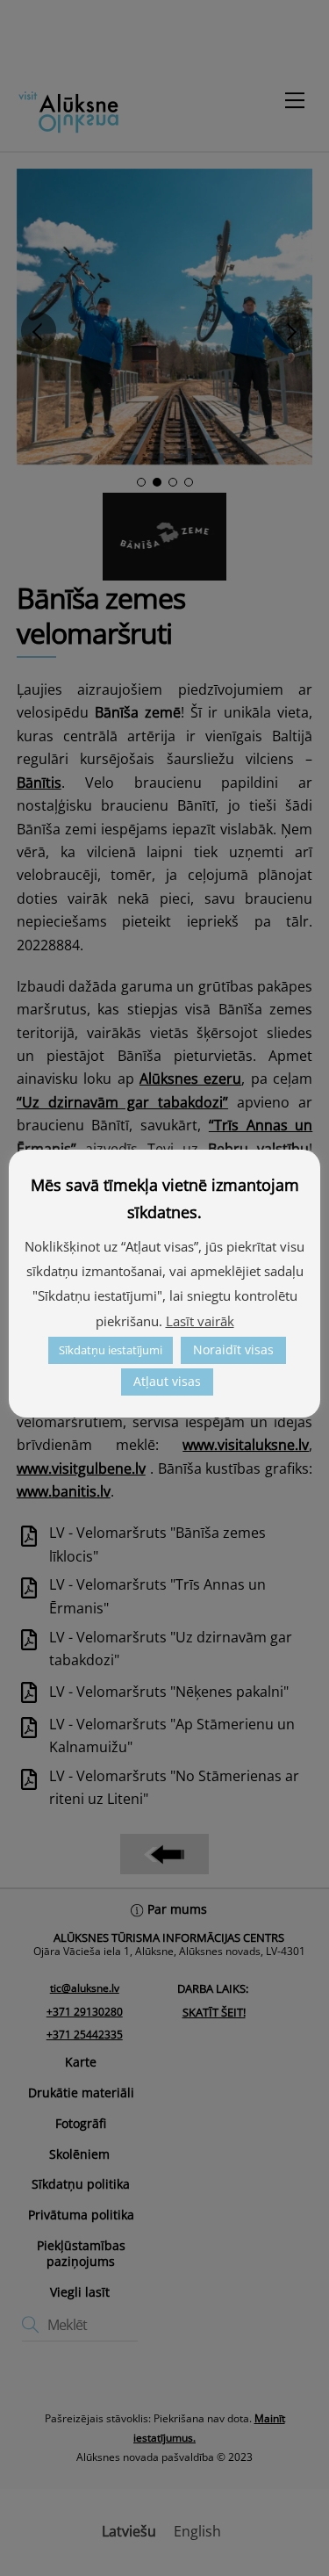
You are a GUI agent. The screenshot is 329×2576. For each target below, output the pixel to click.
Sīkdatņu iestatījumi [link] (111, 1350)
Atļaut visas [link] (167, 1381)
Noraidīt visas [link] (233, 1349)
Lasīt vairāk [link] (200, 1321)
